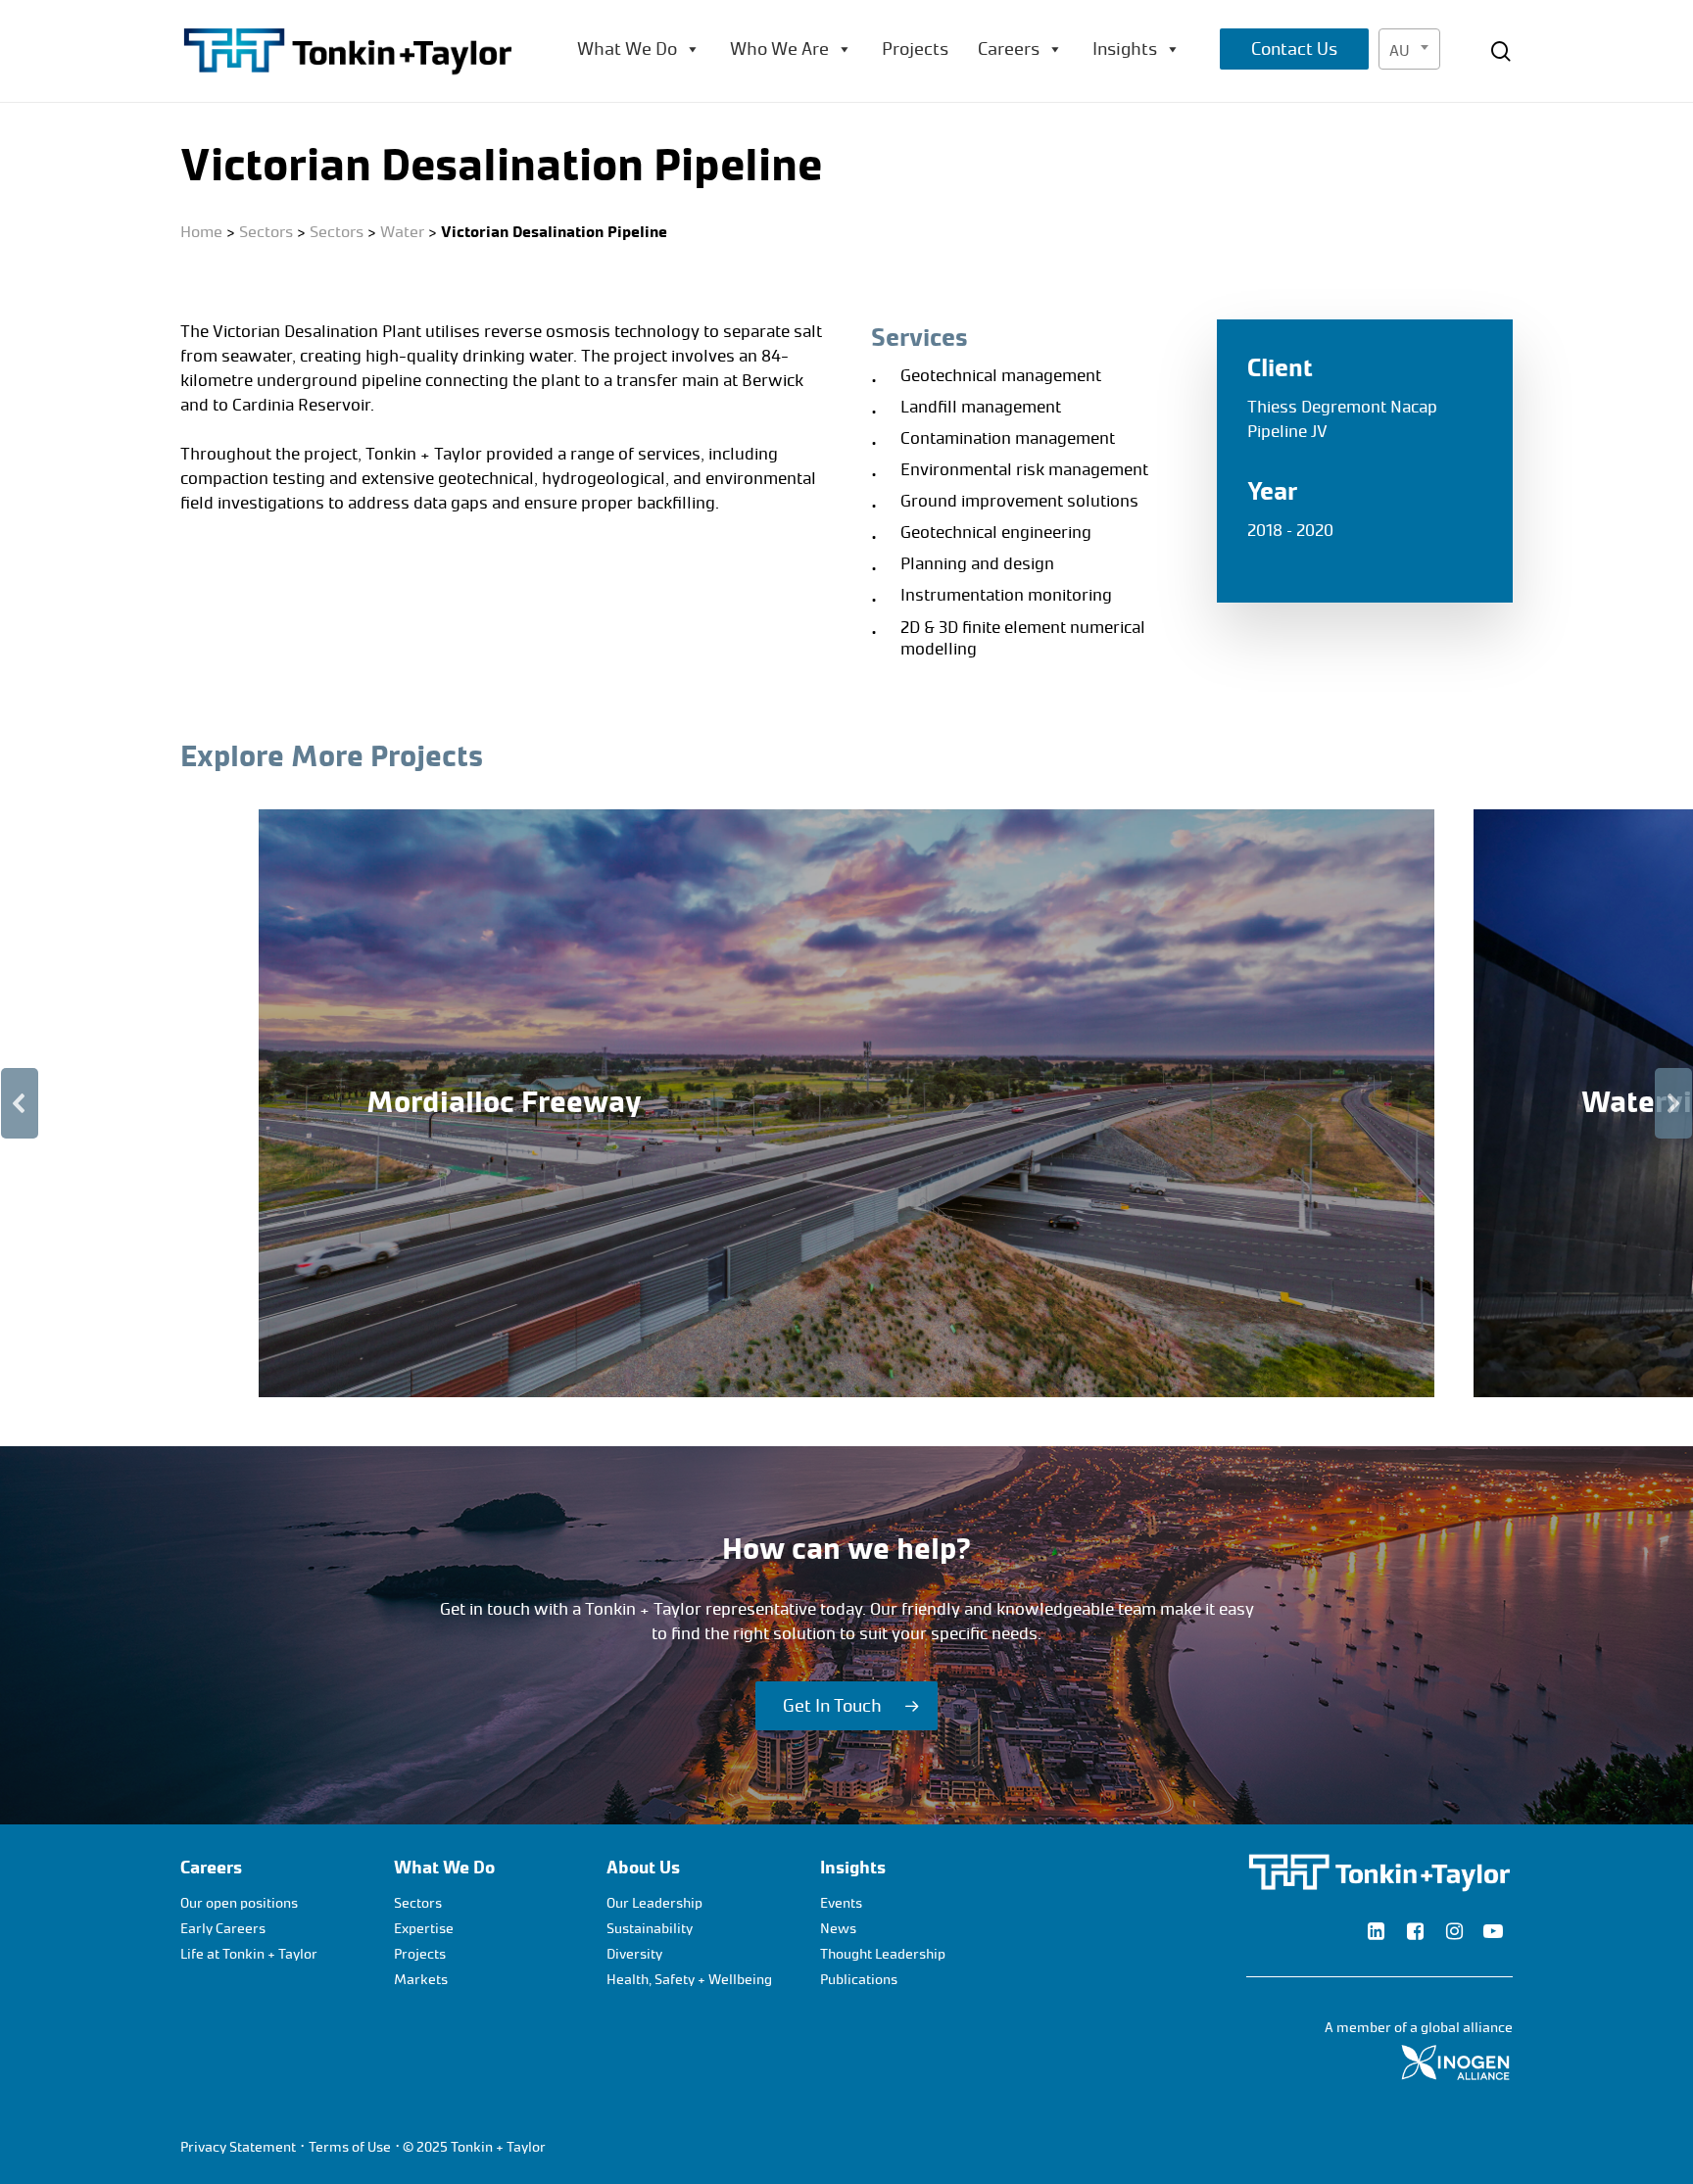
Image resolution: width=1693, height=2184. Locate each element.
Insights (1125, 49)
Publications (859, 1980)
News (838, 1929)
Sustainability (650, 1929)
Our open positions (239, 1903)
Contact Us (1294, 49)
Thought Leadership (883, 1954)
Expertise (424, 1929)
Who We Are (779, 49)
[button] (846, 1103)
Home (201, 232)
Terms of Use (350, 2147)
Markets (421, 1980)
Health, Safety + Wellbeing (689, 1980)
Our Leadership (654, 1903)
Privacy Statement (238, 2147)
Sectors (266, 232)
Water (402, 232)
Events (841, 1903)
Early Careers (223, 1929)
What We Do (627, 49)
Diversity (634, 1954)
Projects (915, 49)
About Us (643, 1868)
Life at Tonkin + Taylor (249, 1954)
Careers (1009, 49)
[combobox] (1409, 49)
